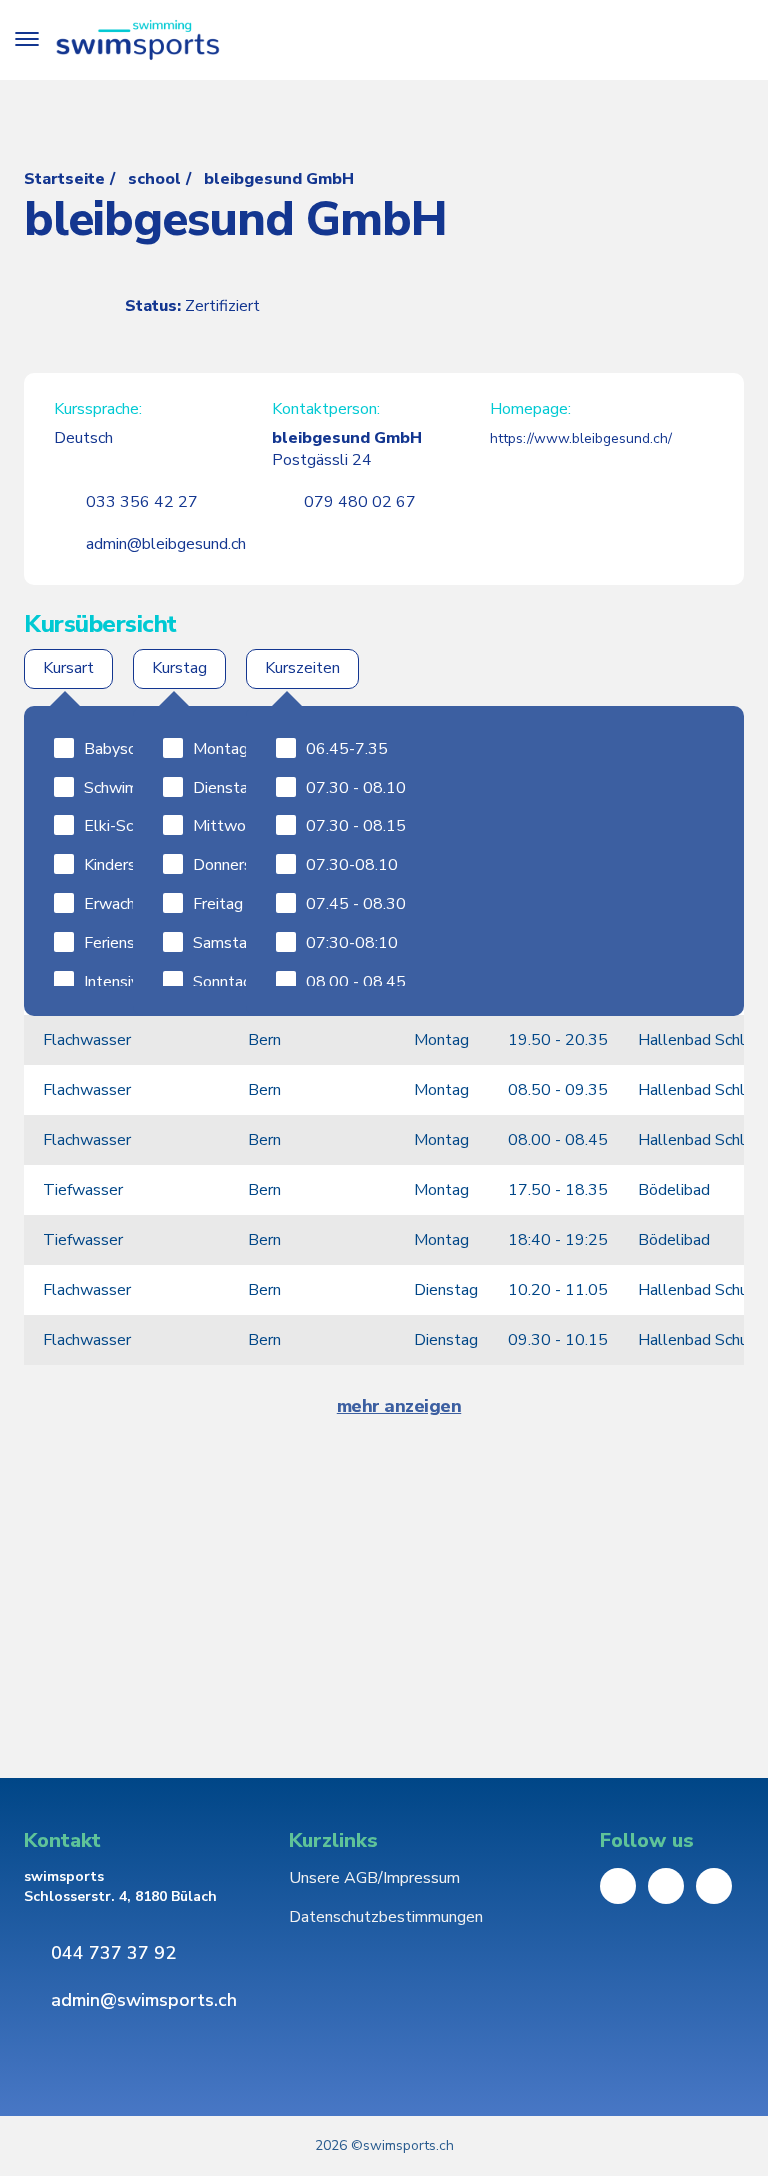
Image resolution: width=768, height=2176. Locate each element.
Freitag (218, 904)
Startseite (64, 179)
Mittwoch (227, 826)
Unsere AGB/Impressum (374, 1878)
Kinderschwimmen (147, 865)
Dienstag (225, 788)
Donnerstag (234, 865)
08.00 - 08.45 (356, 982)
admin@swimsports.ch (144, 2000)
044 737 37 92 (113, 1953)
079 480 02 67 (360, 502)
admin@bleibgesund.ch (166, 544)
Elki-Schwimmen (142, 826)
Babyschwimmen (143, 749)
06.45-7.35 (347, 749)
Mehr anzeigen (399, 1406)
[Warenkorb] (730, 40)
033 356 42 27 (142, 502)
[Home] (138, 40)
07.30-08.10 (352, 865)
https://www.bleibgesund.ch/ (581, 438)
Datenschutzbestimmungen (386, 1917)
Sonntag (222, 982)
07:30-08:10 (352, 943)
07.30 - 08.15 (356, 826)
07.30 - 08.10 (356, 788)
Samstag (224, 943)
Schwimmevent (138, 788)
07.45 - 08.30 (356, 904)
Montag (220, 749)
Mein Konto (676, 40)
